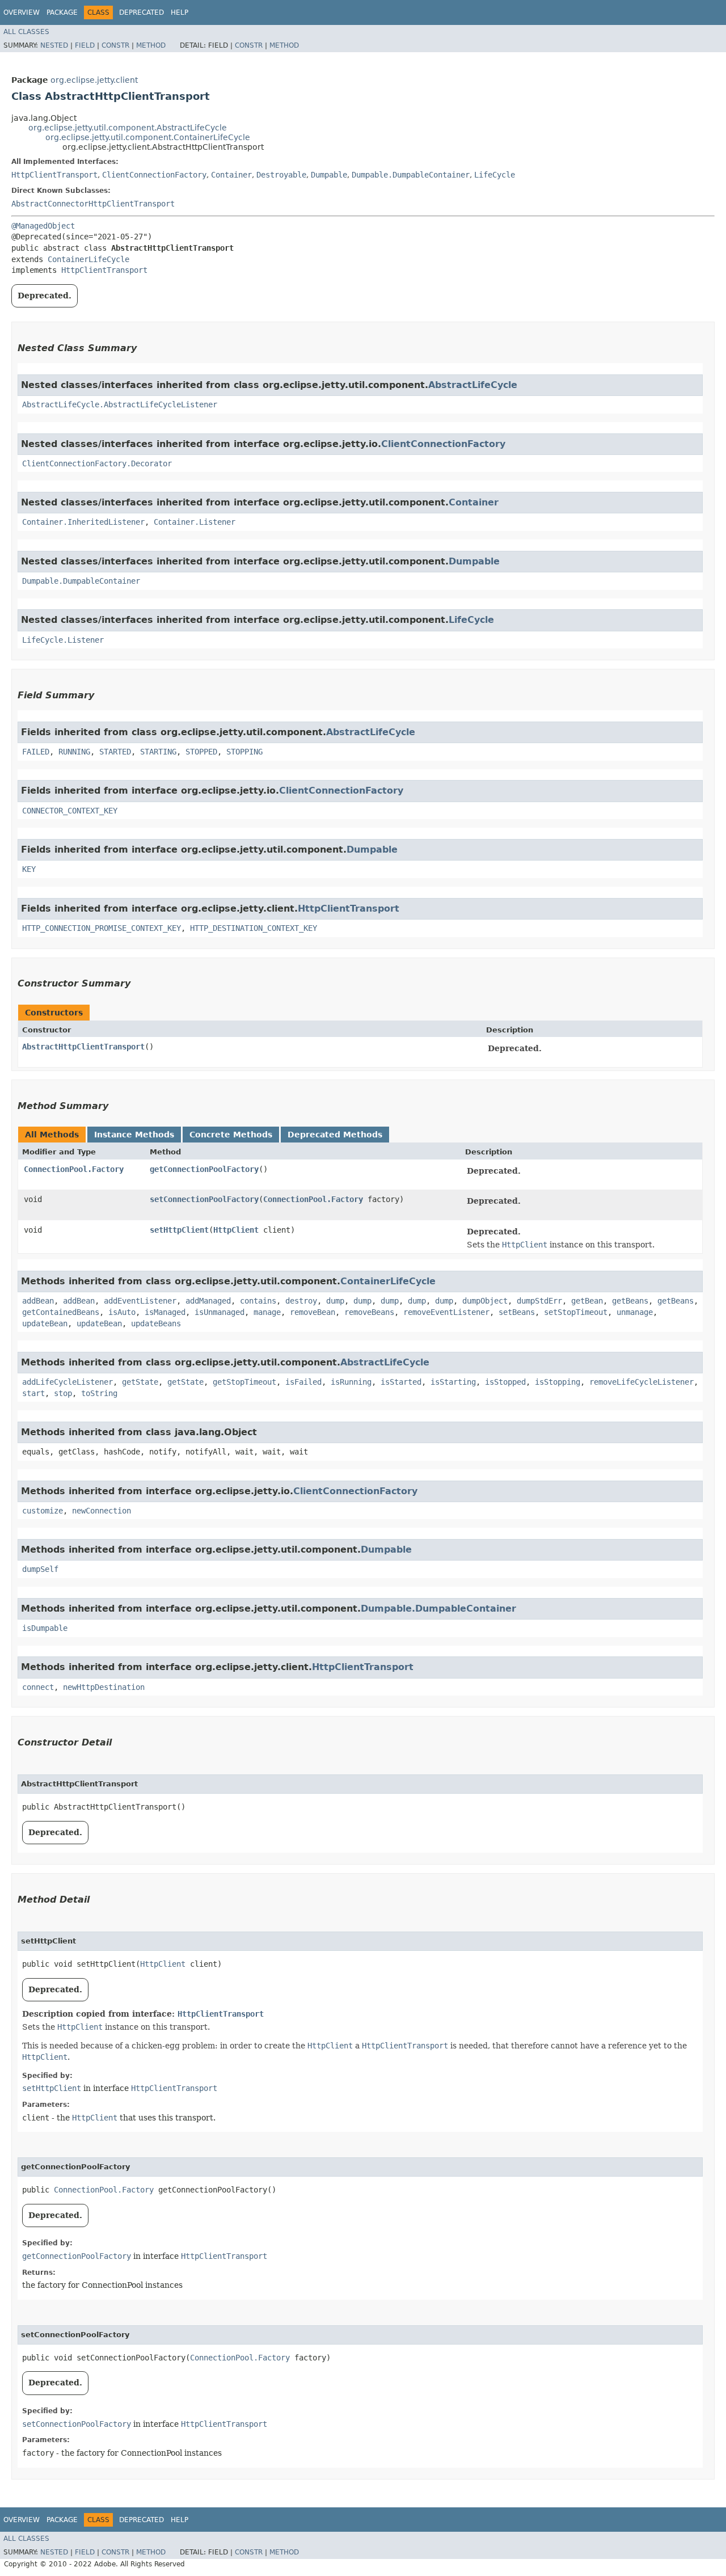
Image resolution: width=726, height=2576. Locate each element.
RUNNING (74, 752)
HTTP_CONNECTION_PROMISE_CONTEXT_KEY (102, 928)
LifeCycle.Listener (63, 640)
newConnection (102, 1511)
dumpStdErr (539, 1301)
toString (99, 1393)
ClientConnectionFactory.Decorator (97, 463)
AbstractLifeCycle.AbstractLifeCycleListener (120, 404)
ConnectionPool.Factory (74, 1169)
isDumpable (45, 1628)
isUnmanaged (220, 1312)
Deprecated (142, 12)
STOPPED (201, 752)
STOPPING (244, 752)
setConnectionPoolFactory (204, 1199)
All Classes (26, 32)
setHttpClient (179, 1230)
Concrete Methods (231, 1135)
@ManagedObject (43, 226)
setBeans (517, 1312)
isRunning (351, 1382)
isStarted (401, 1382)
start (33, 1393)
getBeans (630, 1301)
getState (140, 1382)
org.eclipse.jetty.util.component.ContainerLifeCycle (148, 137)
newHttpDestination (104, 1687)
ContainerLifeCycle (88, 259)
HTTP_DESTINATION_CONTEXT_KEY (254, 928)
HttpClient (236, 1230)
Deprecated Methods (335, 1135)
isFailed (303, 1382)
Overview (22, 12)
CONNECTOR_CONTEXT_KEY (70, 811)
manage (267, 1312)
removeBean (313, 1312)
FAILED (36, 752)
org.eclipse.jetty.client (94, 80)
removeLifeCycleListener (641, 1382)
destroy (301, 1301)
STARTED (115, 752)
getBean (587, 1301)
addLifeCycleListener (67, 1382)
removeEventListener (446, 1312)
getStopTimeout (244, 1382)
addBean (38, 1301)
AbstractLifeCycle (473, 385)
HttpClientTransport (54, 175)
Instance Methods (134, 1135)
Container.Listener (195, 522)
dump (335, 1301)
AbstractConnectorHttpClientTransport (93, 204)
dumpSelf (40, 1569)
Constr (115, 45)
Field (85, 45)
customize (43, 1511)
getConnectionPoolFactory (204, 1169)
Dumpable (329, 175)
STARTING (158, 752)
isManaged (165, 1312)
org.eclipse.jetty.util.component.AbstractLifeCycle (128, 128)
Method (151, 45)
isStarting (453, 1382)
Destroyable (281, 175)
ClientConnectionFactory (154, 175)
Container (231, 175)
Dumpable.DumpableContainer (411, 175)
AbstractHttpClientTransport (83, 1047)
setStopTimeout (576, 1312)
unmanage (635, 1312)
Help (180, 12)
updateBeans (156, 1323)
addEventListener (140, 1301)
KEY (29, 869)
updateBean (45, 1323)
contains (258, 1301)
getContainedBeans (61, 1312)
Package (62, 12)
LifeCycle (495, 175)
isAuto (122, 1312)
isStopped (505, 1382)
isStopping (558, 1382)
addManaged (208, 1301)
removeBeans (369, 1312)
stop (63, 1393)
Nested (54, 45)
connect (38, 1687)
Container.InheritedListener (83, 522)
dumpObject (485, 1301)
